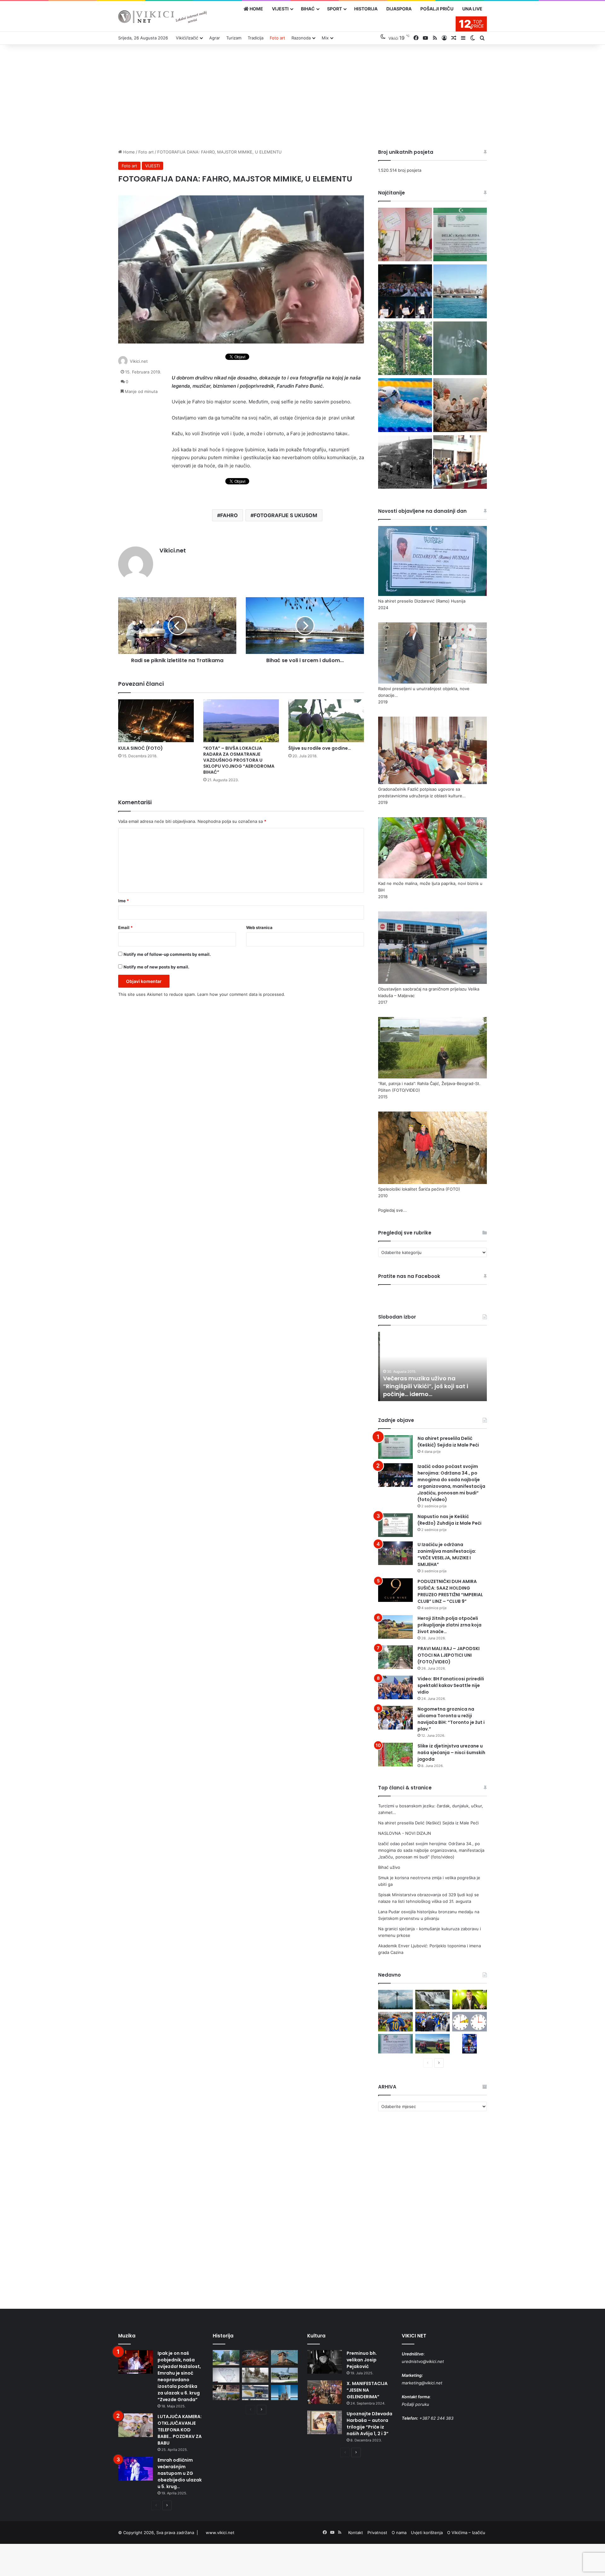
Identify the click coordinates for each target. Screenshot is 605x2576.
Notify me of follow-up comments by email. (167, 954)
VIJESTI (280, 9)
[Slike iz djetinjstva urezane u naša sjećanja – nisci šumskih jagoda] (395, 1755)
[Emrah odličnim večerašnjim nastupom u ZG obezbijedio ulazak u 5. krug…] (135, 2469)
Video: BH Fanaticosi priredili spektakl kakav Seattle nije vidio (451, 1685)
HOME (256, 9)
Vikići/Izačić (187, 38)
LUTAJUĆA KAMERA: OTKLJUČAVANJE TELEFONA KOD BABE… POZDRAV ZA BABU (180, 2430)
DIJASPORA (399, 9)
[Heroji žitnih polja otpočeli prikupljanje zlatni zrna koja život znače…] (395, 1627)
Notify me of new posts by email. (156, 967)
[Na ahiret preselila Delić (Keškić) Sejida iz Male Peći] (460, 235)
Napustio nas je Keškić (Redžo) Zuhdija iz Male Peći (449, 1520)
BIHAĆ (308, 9)
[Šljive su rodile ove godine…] (326, 721)
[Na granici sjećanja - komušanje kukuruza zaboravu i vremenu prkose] (460, 406)
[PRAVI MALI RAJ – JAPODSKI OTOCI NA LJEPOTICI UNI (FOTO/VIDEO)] (395, 1657)
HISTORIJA (366, 9)
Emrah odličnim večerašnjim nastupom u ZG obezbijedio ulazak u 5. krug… (180, 2473)
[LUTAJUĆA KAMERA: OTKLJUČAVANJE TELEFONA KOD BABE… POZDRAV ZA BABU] (135, 2425)
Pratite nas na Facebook (409, 1276)
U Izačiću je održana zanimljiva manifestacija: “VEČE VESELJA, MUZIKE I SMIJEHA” (447, 1554)
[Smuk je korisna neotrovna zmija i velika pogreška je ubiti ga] (405, 349)
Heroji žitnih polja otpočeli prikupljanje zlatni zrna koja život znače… (449, 1625)
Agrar (215, 38)
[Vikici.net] (162, 17)
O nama (399, 2533)
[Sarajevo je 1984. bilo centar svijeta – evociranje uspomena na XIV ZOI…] (255, 2393)
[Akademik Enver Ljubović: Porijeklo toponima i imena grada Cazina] (405, 463)
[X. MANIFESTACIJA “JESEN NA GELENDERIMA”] (325, 2392)
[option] (432, 1366)
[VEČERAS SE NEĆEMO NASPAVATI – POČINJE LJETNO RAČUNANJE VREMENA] (470, 2022)
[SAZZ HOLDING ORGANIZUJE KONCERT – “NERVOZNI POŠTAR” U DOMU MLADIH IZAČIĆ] (470, 2044)
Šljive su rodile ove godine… (320, 748)
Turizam (234, 38)
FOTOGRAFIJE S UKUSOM (285, 515)
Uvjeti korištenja (427, 2533)
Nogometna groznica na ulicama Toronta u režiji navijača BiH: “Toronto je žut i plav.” (451, 1719)
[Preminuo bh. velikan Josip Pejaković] (325, 2362)
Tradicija (256, 38)
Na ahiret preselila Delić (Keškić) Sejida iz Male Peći (448, 1442)
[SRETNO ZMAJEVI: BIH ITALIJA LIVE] (433, 2022)
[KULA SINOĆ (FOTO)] (156, 721)
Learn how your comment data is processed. (241, 994)
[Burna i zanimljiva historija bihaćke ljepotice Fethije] (284, 2393)
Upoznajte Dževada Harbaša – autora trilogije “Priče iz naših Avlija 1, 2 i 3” (369, 2424)
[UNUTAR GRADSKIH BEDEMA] (226, 2358)
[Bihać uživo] (460, 292)
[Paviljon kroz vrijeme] (226, 2393)
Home (128, 152)
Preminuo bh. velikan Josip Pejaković (362, 2360)
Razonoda (301, 38)
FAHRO (229, 515)
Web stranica (259, 927)
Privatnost (377, 2533)
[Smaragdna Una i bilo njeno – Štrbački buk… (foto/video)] (433, 2000)
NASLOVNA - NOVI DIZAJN (405, 1833)
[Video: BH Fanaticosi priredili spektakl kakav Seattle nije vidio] (395, 1687)
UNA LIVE (472, 9)
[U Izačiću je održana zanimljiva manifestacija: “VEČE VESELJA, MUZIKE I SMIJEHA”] (395, 1553)
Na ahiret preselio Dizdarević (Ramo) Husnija (422, 601)
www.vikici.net (220, 2533)
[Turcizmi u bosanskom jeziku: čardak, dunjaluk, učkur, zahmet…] (405, 235)
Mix (325, 38)
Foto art (277, 38)
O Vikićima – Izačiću (466, 2533)
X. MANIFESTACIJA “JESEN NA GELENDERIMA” (367, 2390)
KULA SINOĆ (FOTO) (141, 748)
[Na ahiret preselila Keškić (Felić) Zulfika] (395, 2044)
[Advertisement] (302, 95)
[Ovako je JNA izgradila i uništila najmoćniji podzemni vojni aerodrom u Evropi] (284, 2375)
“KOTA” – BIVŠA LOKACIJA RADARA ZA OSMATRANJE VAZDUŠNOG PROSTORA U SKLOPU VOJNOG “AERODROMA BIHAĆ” (239, 760)
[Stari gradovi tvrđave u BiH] (284, 2358)
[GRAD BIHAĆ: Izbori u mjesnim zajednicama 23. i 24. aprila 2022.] (460, 463)
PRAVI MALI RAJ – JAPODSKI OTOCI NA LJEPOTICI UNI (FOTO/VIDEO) (449, 1655)
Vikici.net (139, 361)
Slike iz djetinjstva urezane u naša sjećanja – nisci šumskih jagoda (451, 1753)
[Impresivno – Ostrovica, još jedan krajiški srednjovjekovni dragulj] (255, 2358)
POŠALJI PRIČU (437, 9)
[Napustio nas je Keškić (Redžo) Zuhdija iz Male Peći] (395, 1525)
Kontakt (356, 2533)
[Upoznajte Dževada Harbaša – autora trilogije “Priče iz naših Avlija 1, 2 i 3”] (325, 2422)
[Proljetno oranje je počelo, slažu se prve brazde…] (433, 2044)
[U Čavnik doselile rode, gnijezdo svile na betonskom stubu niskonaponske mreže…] (395, 2000)
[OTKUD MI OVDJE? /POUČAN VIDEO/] (226, 2375)
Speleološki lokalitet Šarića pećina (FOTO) (419, 1189)
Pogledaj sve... (392, 1210)
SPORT (334, 9)
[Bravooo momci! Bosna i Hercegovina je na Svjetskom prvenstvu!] (395, 2022)
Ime (124, 901)
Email (125, 927)
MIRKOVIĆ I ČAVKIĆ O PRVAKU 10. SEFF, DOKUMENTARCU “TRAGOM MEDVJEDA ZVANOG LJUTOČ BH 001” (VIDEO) (428, 1382)
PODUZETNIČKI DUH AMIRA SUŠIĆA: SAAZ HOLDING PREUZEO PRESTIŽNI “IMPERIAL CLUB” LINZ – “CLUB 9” (450, 1591)
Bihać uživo (389, 1867)
